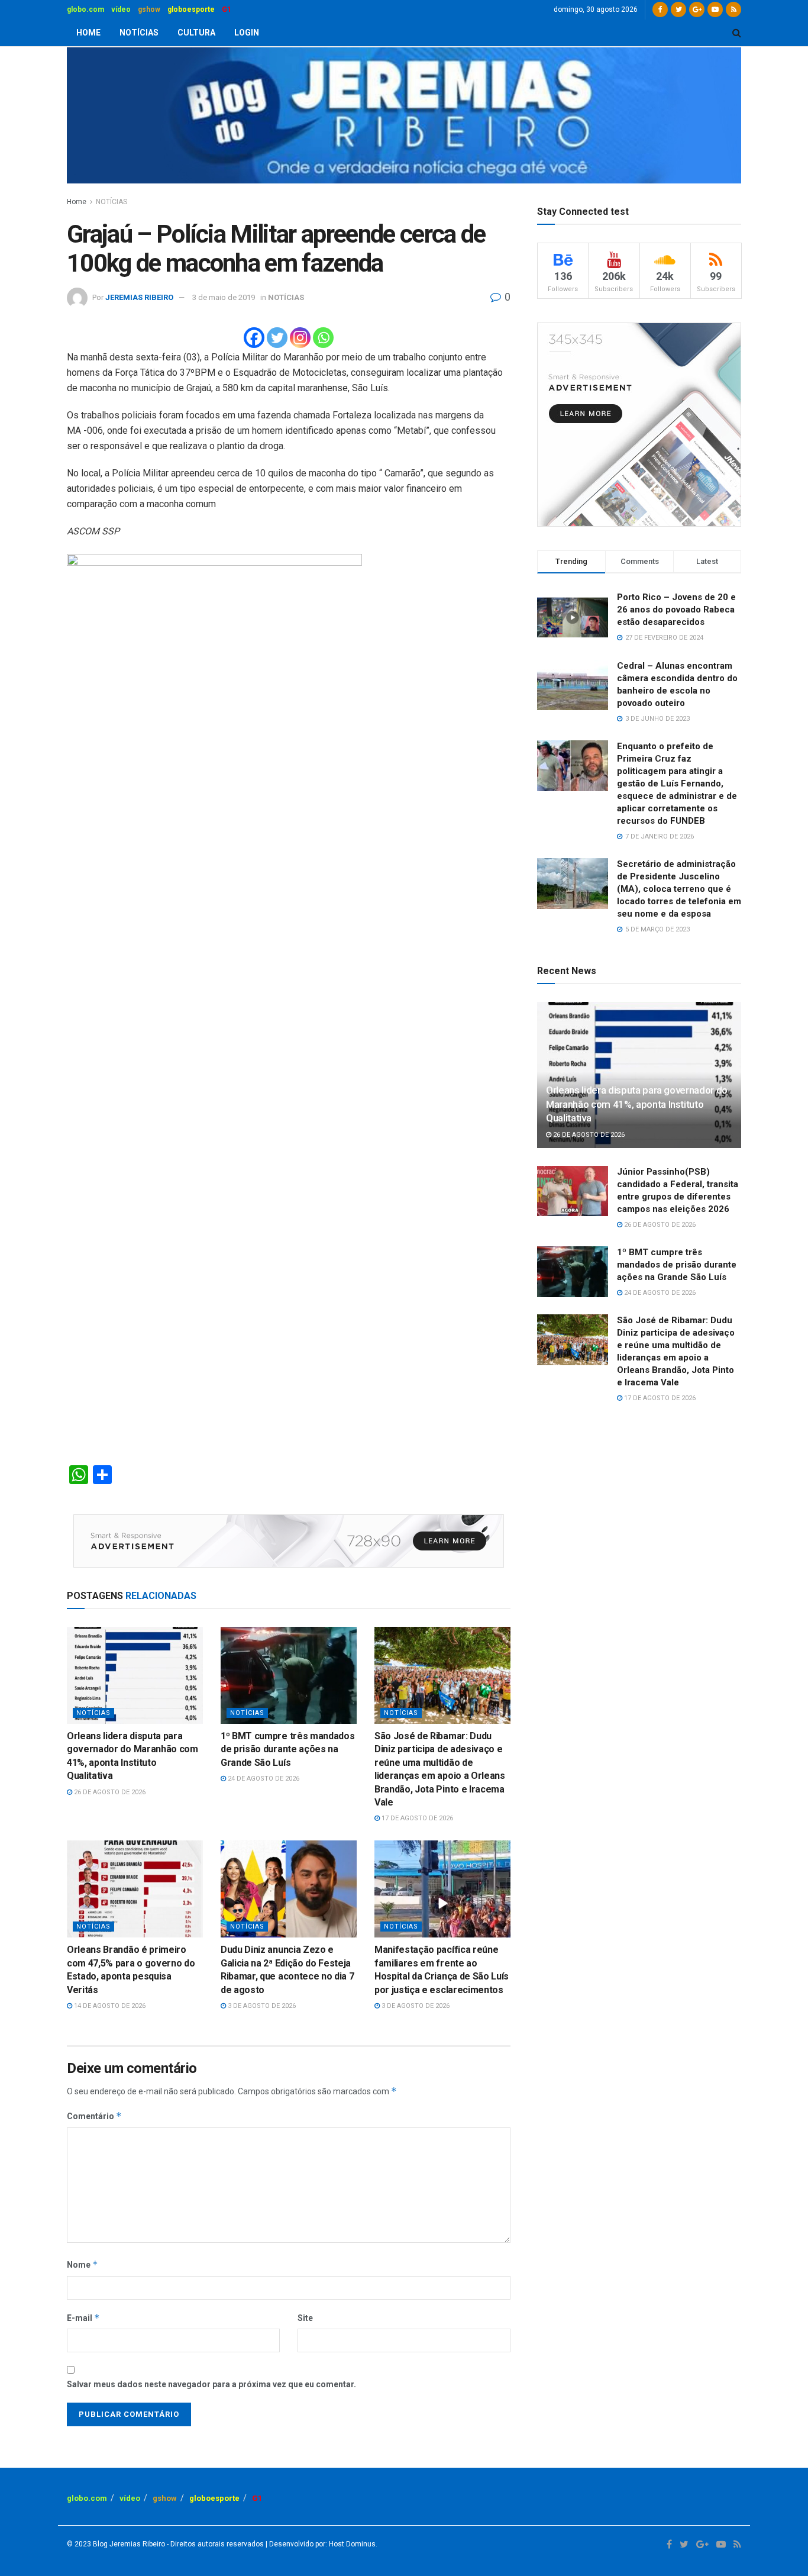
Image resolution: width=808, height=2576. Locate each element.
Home (77, 202)
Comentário (94, 2116)
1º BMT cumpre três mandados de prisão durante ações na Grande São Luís (287, 1749)
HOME (88, 33)
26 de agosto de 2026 (109, 1792)
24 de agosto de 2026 (263, 1779)
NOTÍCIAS (139, 33)
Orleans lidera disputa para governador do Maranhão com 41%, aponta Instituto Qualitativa (637, 1104)
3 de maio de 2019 (224, 297)
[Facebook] (254, 338)
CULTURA (196, 33)
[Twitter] (277, 338)
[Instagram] (300, 338)
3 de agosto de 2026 (261, 2006)
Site (305, 2318)
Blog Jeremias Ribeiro (128, 2544)
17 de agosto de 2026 (416, 1818)
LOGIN (247, 33)
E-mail (83, 2318)
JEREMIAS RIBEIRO (139, 297)
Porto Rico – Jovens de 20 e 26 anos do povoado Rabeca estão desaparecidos (676, 610)
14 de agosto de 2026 (109, 2006)
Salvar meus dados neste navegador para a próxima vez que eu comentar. (211, 2384)
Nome (83, 2264)
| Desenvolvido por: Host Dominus (320, 2544)
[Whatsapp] (323, 338)
